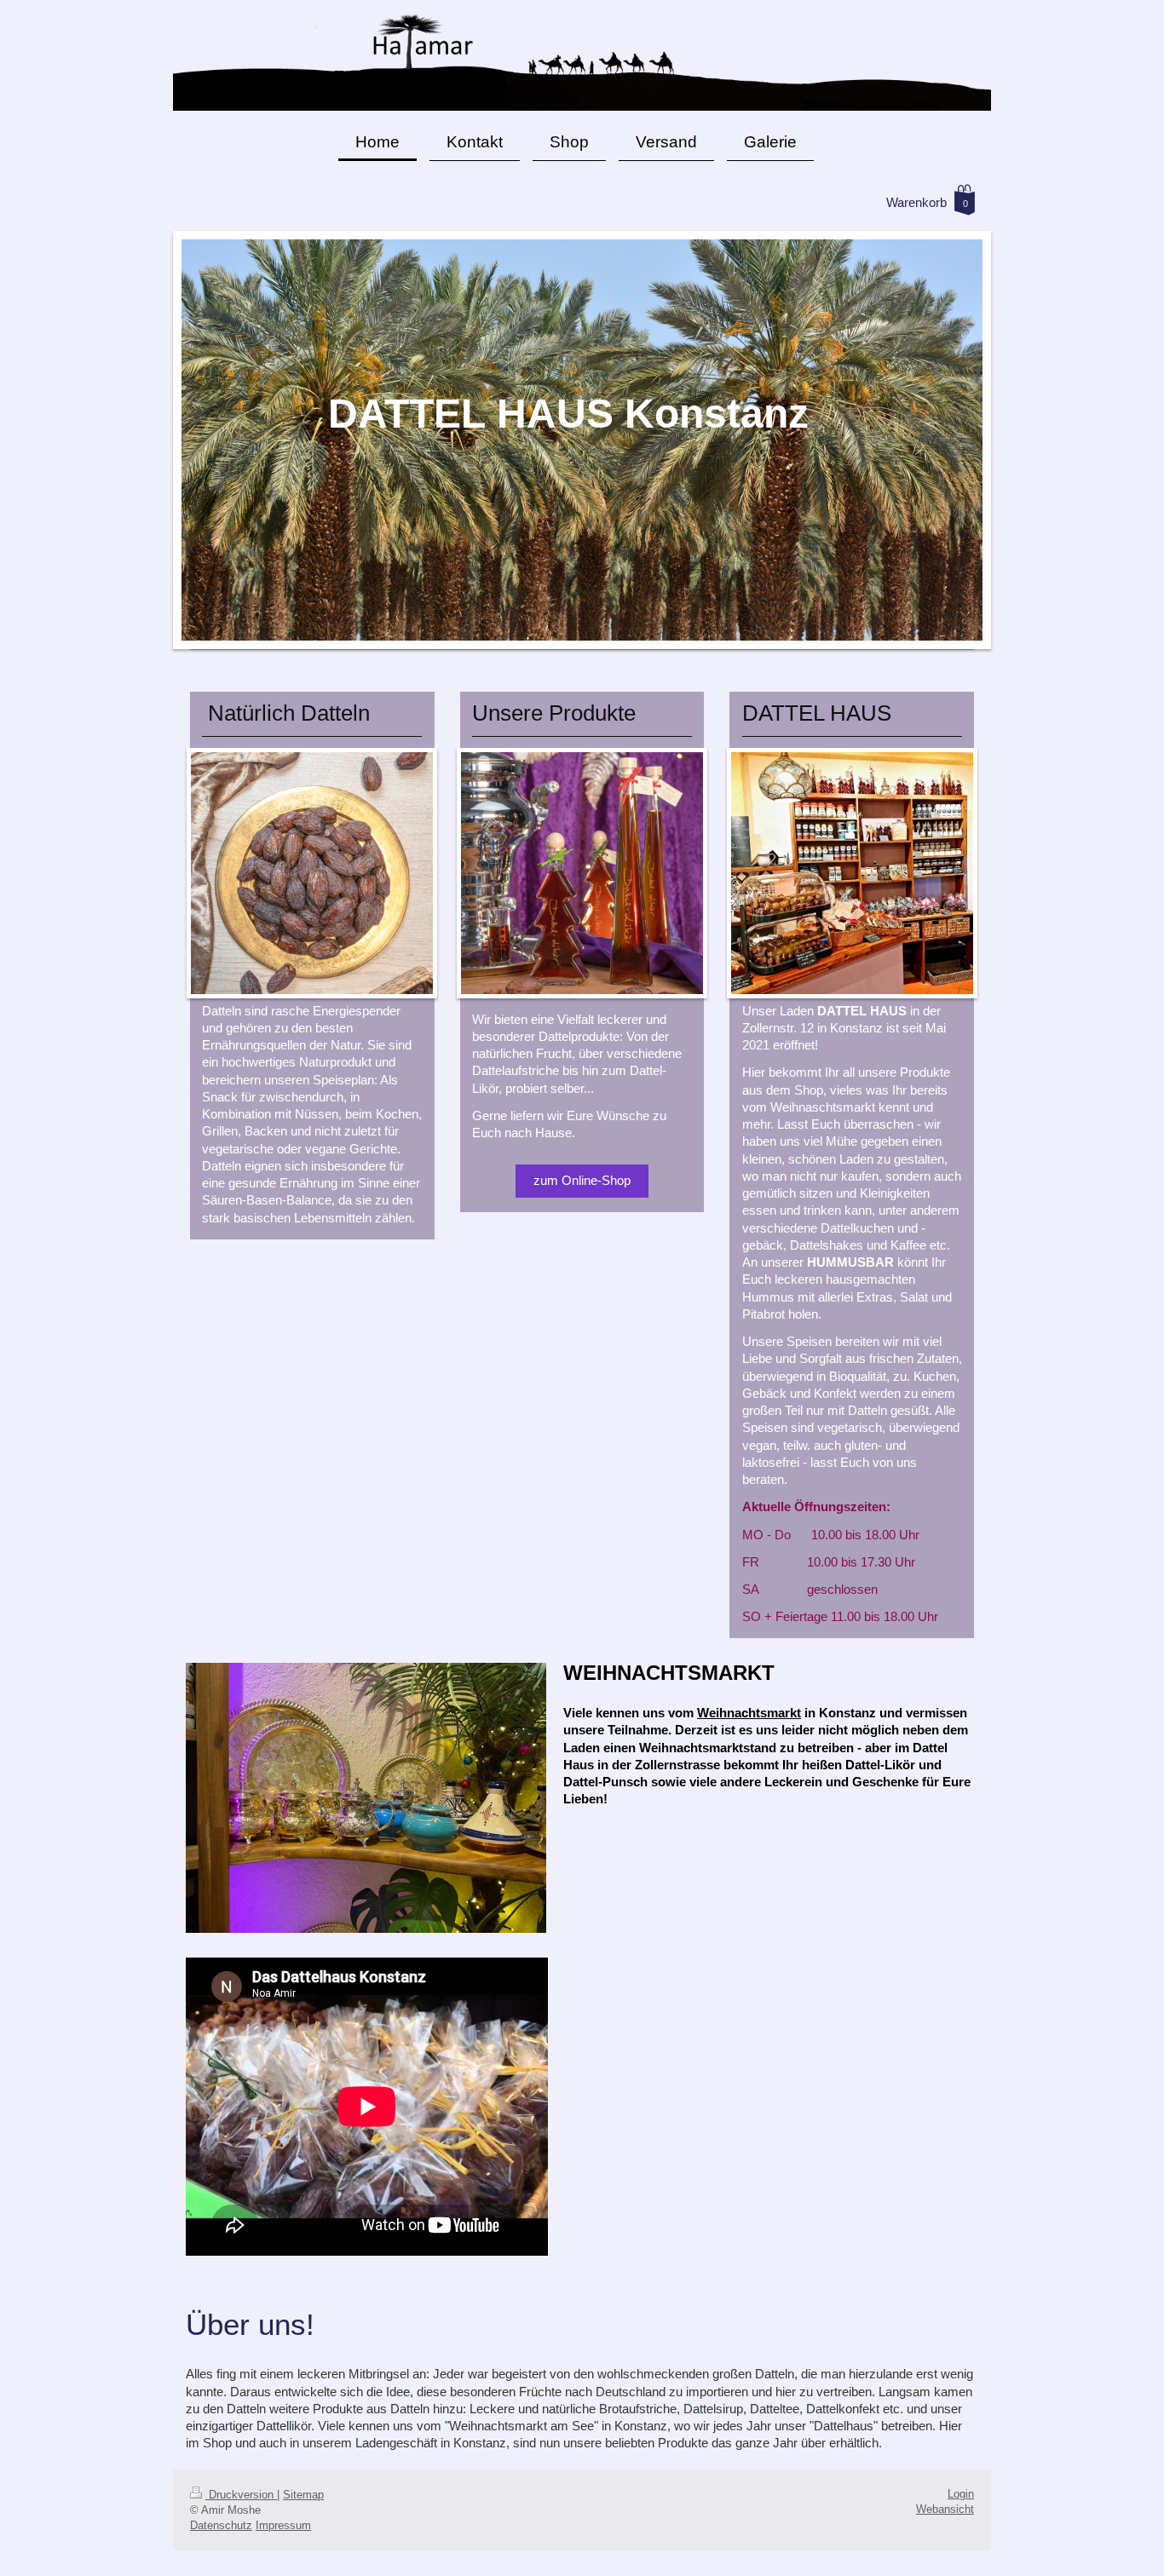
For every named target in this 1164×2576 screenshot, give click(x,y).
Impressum (283, 2525)
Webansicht (945, 2509)
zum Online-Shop (582, 1180)
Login (961, 2494)
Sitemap (303, 2495)
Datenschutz (221, 2525)
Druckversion (241, 2495)
